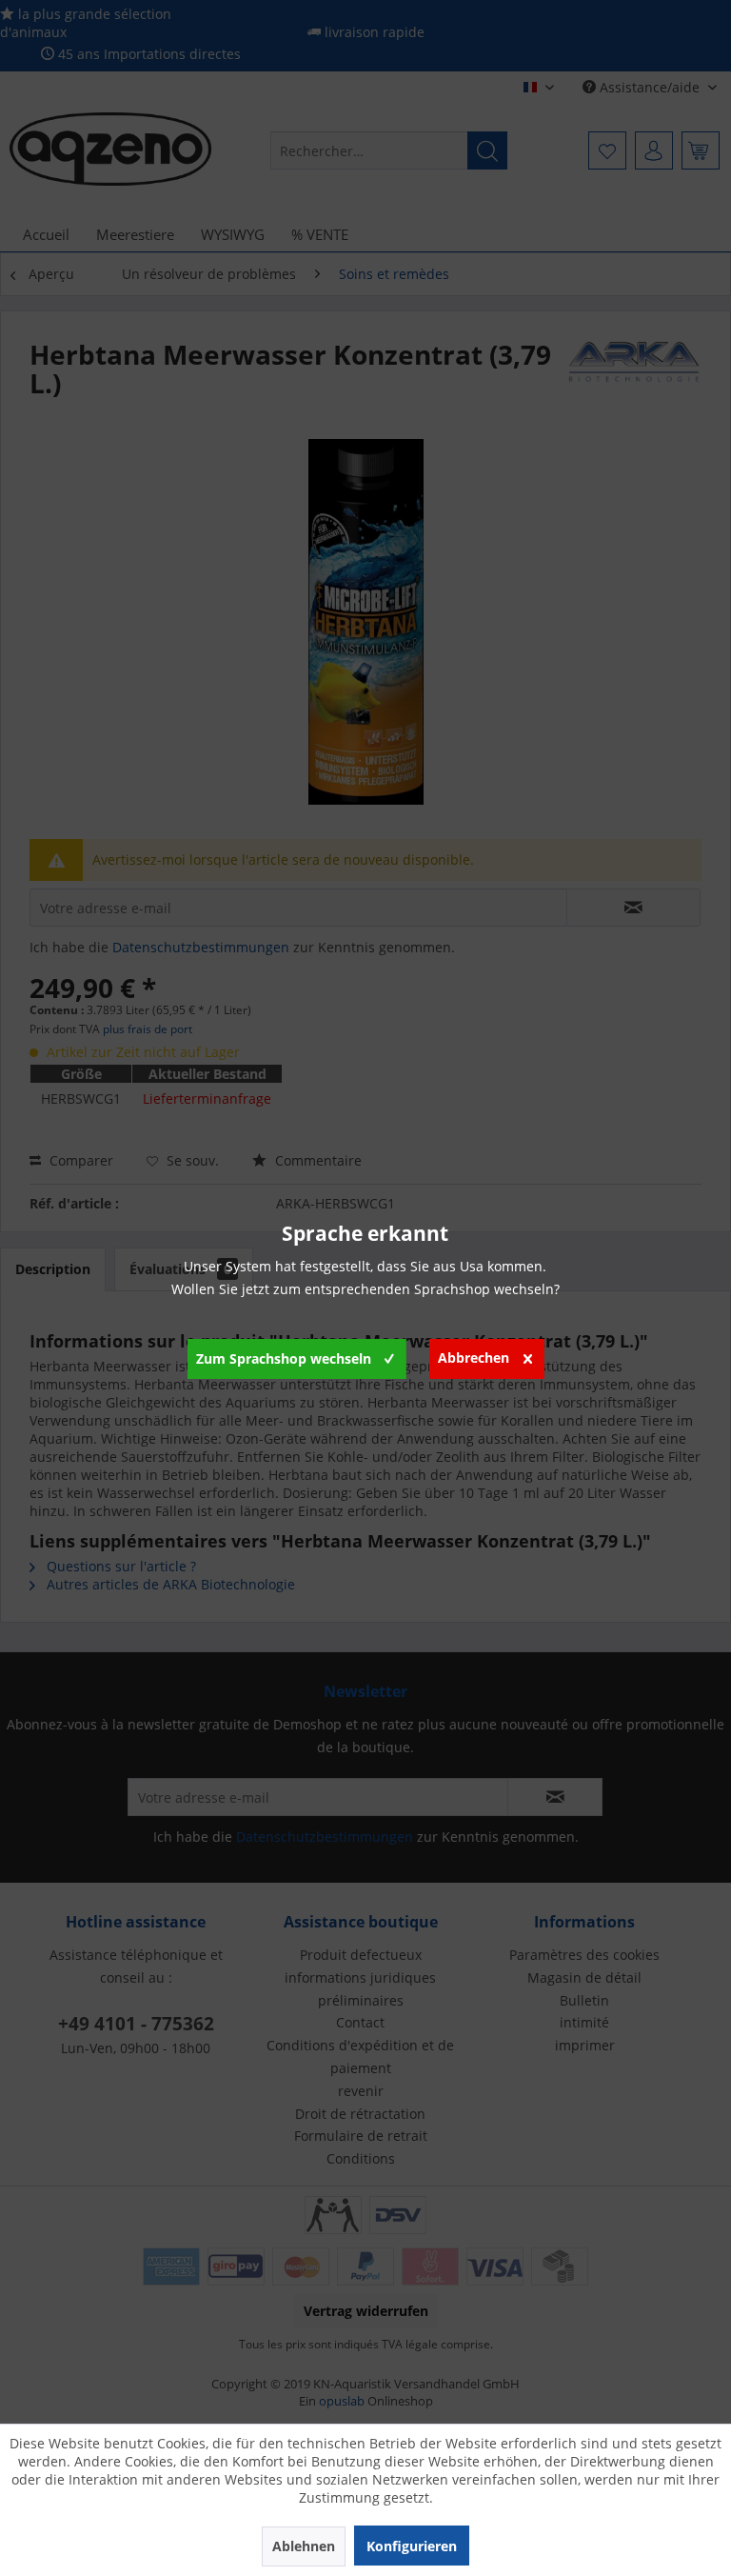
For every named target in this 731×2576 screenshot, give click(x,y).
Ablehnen (304, 2546)
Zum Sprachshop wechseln (284, 1358)
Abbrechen (474, 1358)
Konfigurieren (412, 2546)
